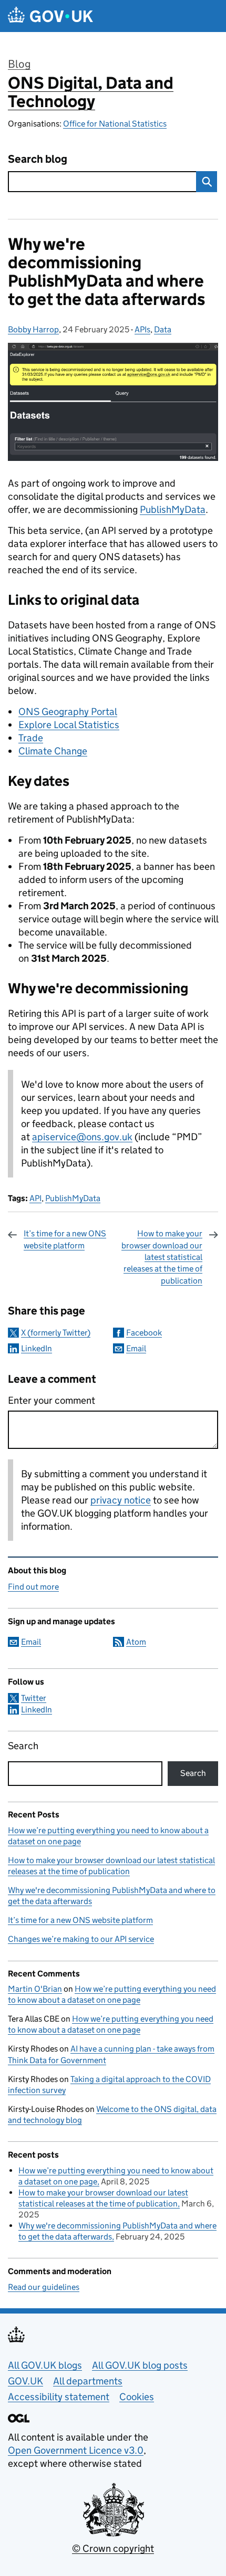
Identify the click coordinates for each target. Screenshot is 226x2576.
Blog (19, 64)
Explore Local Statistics (69, 725)
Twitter (34, 1698)
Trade (31, 738)
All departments (88, 2381)
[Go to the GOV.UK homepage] (50, 16)
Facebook (144, 1333)
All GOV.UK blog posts (140, 2365)
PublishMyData (173, 509)
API (35, 1198)
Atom (136, 1642)
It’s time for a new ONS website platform (65, 1239)
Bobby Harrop (33, 329)
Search (23, 1746)
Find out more (33, 1587)
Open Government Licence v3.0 (76, 2450)
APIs (142, 329)
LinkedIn (37, 1348)
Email (136, 1348)
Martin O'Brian (35, 1989)
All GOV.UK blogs (45, 2365)
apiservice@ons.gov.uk (82, 1137)
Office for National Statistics (115, 124)
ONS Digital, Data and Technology (91, 92)
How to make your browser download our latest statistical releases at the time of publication (162, 1257)
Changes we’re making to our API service (81, 1939)
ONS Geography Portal (68, 712)
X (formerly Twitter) (56, 1333)
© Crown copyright (113, 2548)
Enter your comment (52, 1400)
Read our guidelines (44, 2287)
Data (163, 329)
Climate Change (53, 751)
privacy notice (121, 1500)
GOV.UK (25, 2381)
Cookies (137, 2397)
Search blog (38, 159)
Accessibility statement (59, 2397)
